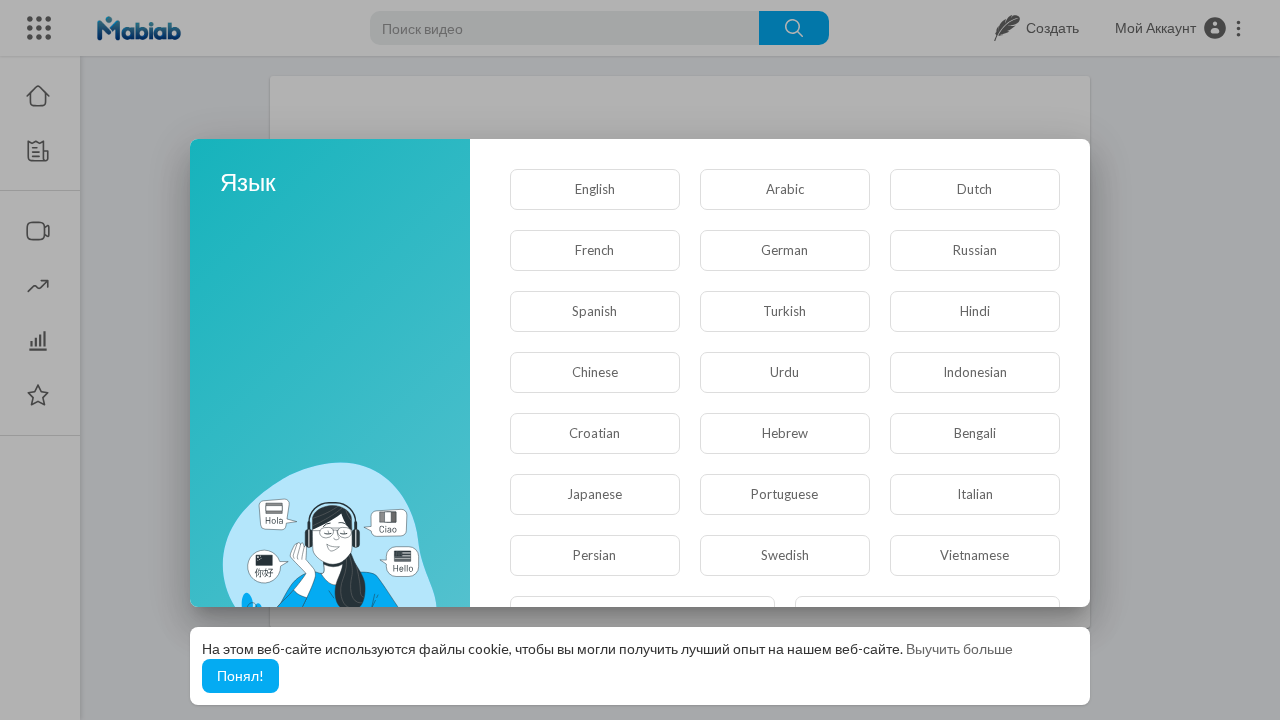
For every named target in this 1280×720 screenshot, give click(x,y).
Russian (975, 250)
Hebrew (785, 433)
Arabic (785, 189)
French (594, 250)
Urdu (784, 372)
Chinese (595, 372)
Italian (975, 494)
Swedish (785, 555)
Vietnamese (974, 555)
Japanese (594, 494)
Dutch (974, 189)
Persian (594, 555)
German (784, 250)
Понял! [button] (240, 675)
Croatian (594, 433)
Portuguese (784, 494)
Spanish (594, 311)
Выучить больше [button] (959, 648)
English (595, 189)
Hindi (975, 311)
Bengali (975, 433)
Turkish (784, 311)
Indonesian (975, 372)
